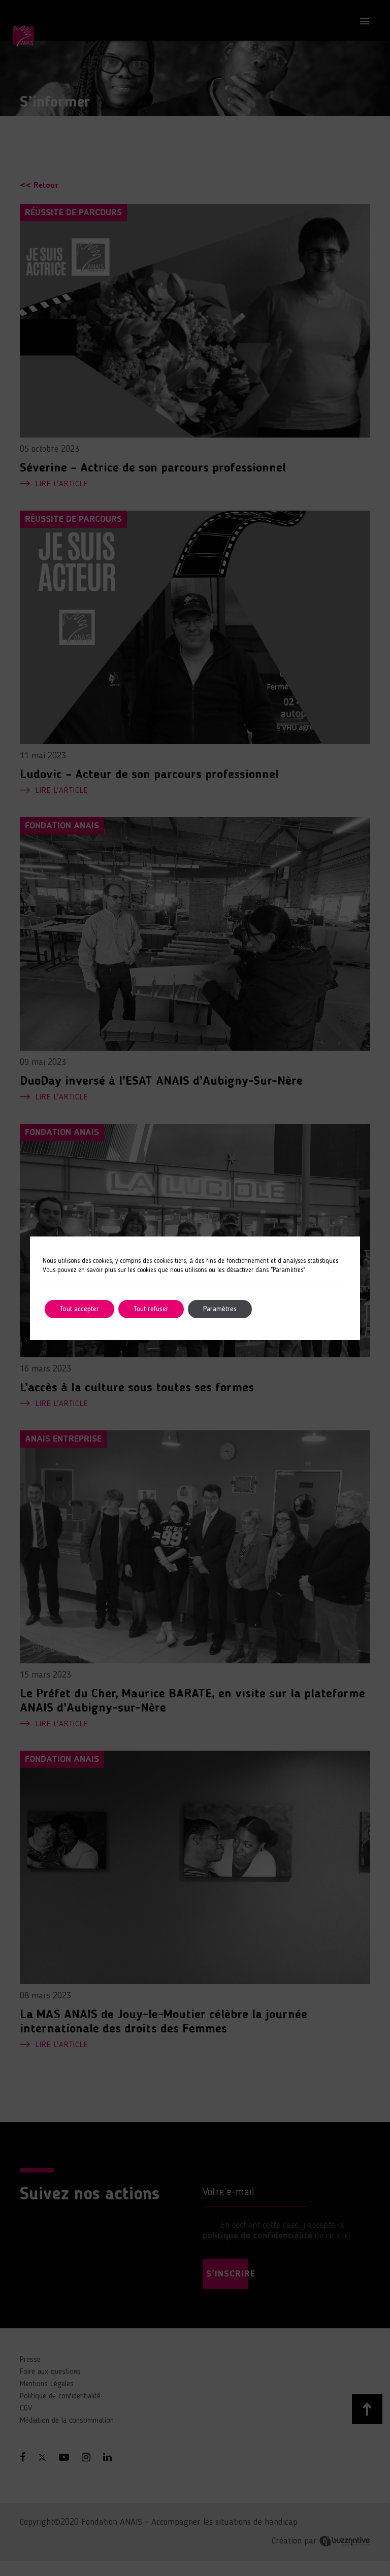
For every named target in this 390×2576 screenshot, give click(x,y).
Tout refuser (151, 1309)
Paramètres (220, 1309)
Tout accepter (79, 1309)
